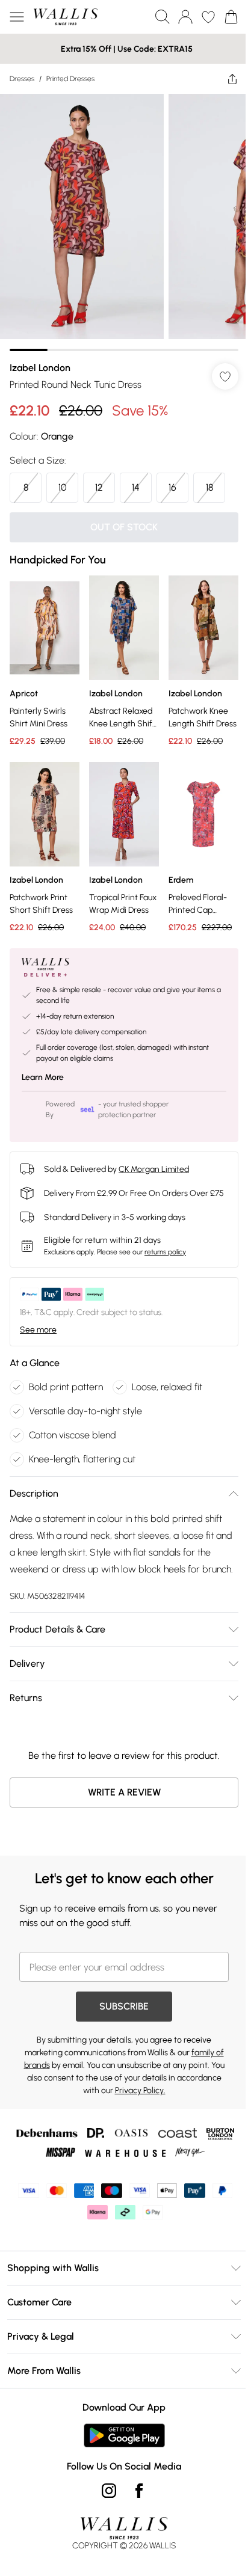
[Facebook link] (139, 2491)
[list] (124, 222)
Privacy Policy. (140, 2090)
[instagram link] (109, 2491)
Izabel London (40, 368)
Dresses (22, 79)
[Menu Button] (17, 17)
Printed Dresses (70, 79)
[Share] (232, 79)
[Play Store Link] (124, 2435)
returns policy (165, 1252)
